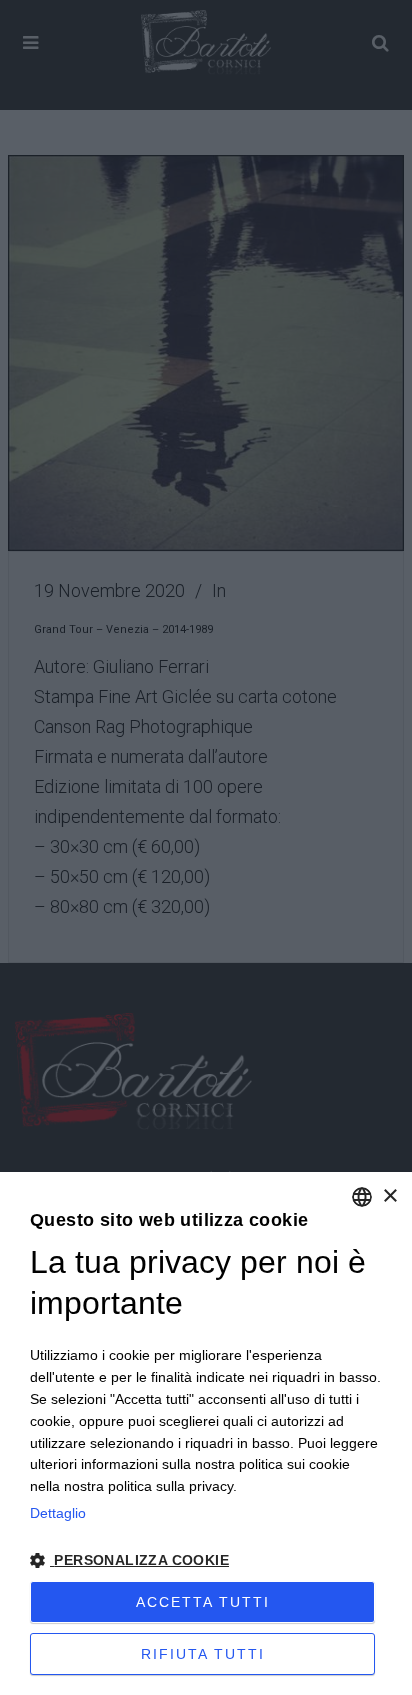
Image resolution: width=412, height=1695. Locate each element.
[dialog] (206, 1433)
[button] (206, 1561)
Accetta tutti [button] (203, 1602)
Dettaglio (58, 1513)
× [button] (389, 1196)
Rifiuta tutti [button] (203, 1654)
